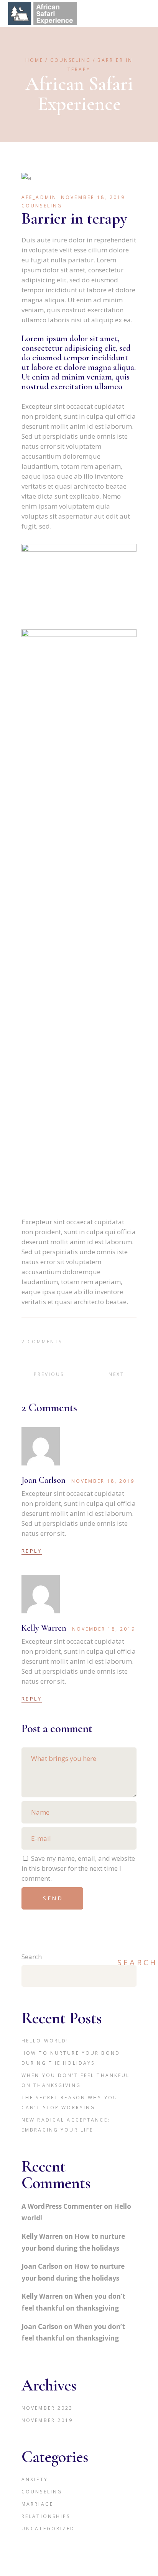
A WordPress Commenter (62, 2206)
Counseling (71, 60)
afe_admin (39, 197)
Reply (32, 1551)
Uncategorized (48, 2529)
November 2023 (47, 2408)
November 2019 (47, 2420)
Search (32, 1957)
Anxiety (35, 2479)
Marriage (37, 2504)
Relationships (46, 2516)
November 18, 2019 (93, 197)
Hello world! (45, 2041)
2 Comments (42, 1342)
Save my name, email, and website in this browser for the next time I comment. (78, 1868)
